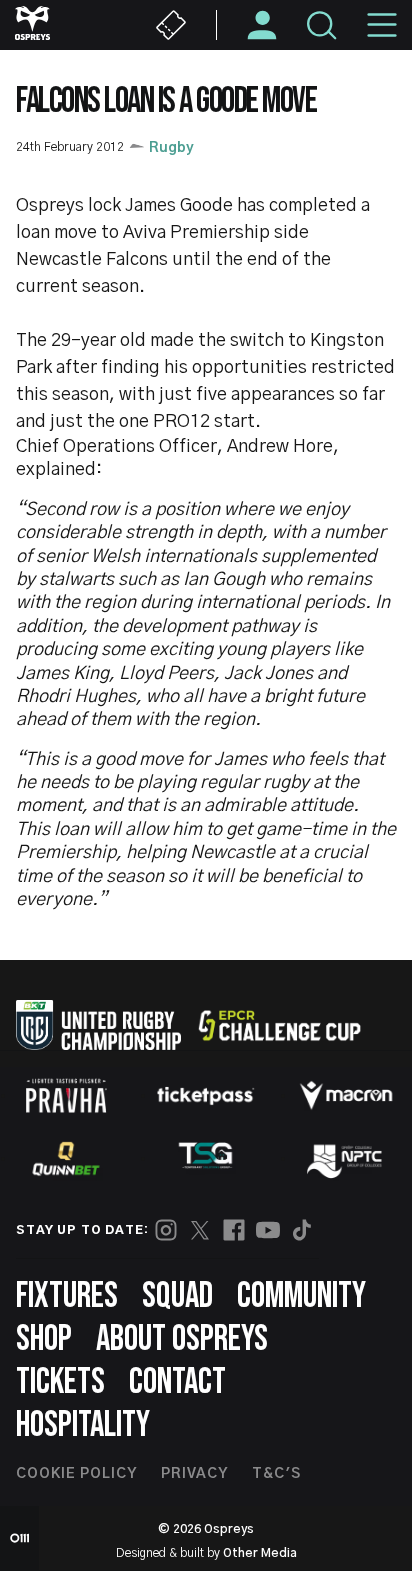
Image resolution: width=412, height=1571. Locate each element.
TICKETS (60, 1382)
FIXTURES (67, 1296)
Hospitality (83, 1425)
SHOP (44, 1339)
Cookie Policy (76, 1474)
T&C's (276, 1474)
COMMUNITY (301, 1296)
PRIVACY (194, 1474)
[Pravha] (66, 1095)
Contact (177, 1382)
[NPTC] (346, 1159)
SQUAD (177, 1296)
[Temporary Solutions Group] (206, 1159)
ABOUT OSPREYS (182, 1339)
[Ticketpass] (206, 1095)
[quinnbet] (66, 1159)
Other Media (260, 1553)
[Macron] (346, 1095)
